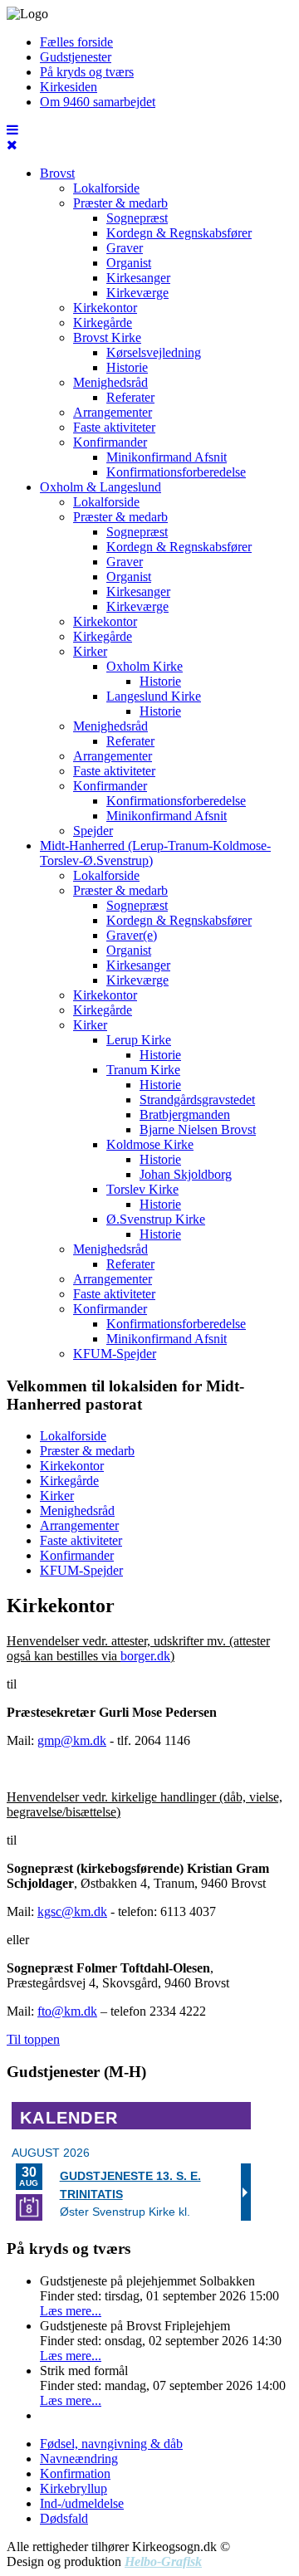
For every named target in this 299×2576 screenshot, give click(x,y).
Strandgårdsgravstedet (197, 1100)
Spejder (93, 831)
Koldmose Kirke (150, 1144)
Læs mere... (71, 2311)
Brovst (57, 173)
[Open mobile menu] (12, 130)
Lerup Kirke (139, 1040)
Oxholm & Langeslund (100, 487)
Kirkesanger (138, 278)
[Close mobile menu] (12, 145)
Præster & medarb (120, 203)
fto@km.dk (67, 2011)
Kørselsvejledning (154, 352)
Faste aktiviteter (114, 427)
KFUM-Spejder (115, 1354)
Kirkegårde (103, 323)
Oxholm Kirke (145, 666)
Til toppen (33, 2039)
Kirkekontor (105, 308)
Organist (129, 263)
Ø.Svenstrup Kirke (156, 1219)
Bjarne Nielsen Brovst (198, 1129)
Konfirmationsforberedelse (176, 472)
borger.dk (145, 1656)
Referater (130, 397)
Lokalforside (106, 188)
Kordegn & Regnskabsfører (179, 233)
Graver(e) (132, 935)
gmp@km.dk (72, 1740)
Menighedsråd (110, 382)
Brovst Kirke (107, 337)
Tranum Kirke (143, 1070)
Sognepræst (137, 218)
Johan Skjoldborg (186, 1174)
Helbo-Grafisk (163, 2561)
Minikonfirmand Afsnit (167, 457)
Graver (125, 248)
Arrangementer (113, 412)
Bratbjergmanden (185, 1114)
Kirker (90, 651)
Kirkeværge (137, 293)
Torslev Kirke (142, 1189)
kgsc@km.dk (72, 1911)
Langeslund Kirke (154, 696)
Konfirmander (110, 442)
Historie (127, 367)
